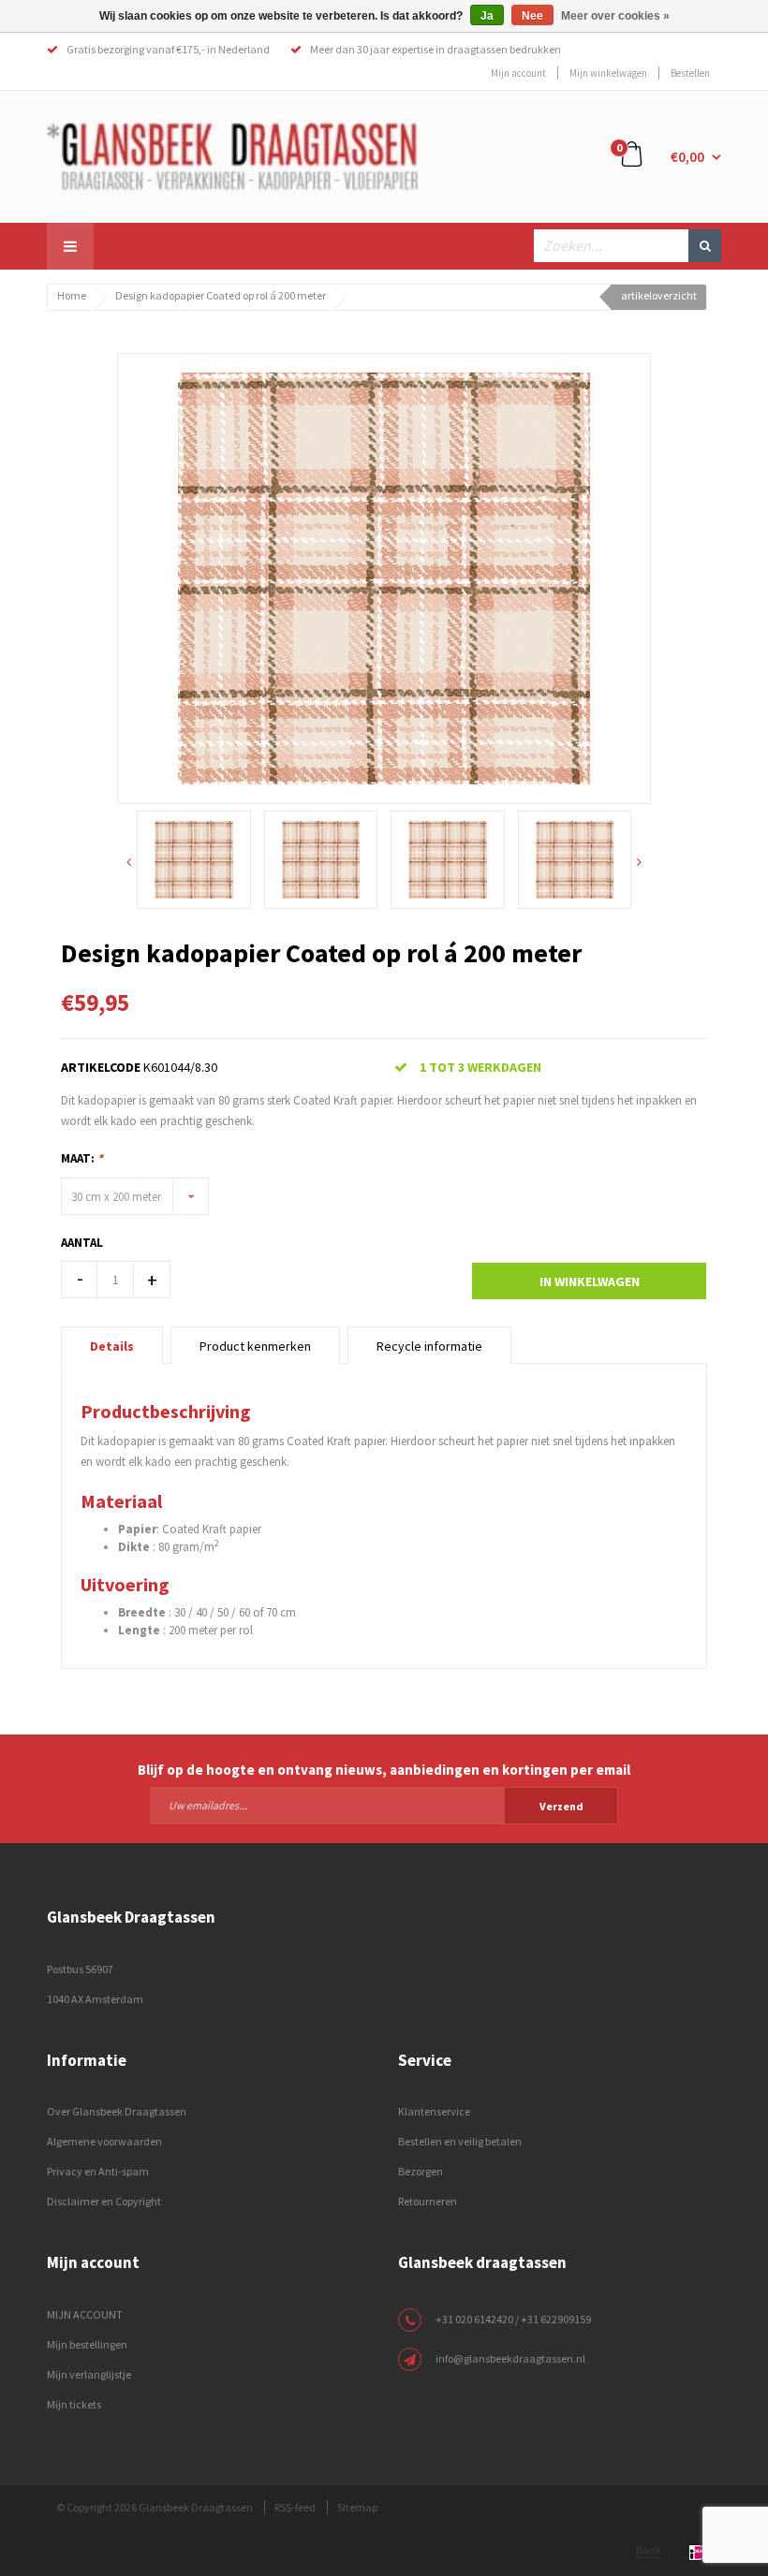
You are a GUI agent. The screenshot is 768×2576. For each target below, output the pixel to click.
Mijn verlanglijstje (89, 2374)
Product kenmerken (255, 1346)
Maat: (82, 1158)
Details (112, 1346)
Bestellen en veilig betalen (460, 2141)
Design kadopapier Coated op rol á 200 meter (221, 295)
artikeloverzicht (659, 295)
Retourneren (428, 2201)
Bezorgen (421, 2171)
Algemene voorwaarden (104, 2141)
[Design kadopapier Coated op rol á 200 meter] (384, 577)
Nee (532, 16)
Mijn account (518, 73)
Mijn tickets (74, 2404)
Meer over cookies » (615, 16)
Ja (487, 16)
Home (72, 295)
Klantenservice (434, 2111)
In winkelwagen (590, 1281)
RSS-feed (295, 2507)
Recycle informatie (429, 1346)
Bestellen (690, 73)
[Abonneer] (384, 1805)
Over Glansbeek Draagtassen (117, 2111)
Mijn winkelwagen (608, 73)
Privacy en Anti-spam (98, 2171)
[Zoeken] (705, 246)
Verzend (561, 1806)
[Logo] (232, 155)
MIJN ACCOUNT (85, 2314)
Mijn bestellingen (87, 2344)
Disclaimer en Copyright (104, 2201)
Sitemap (357, 2507)
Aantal (82, 1243)
